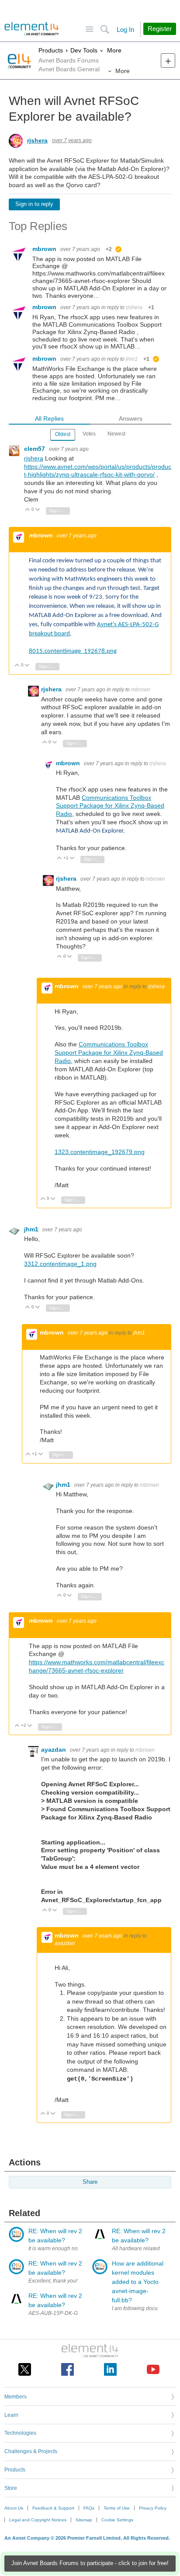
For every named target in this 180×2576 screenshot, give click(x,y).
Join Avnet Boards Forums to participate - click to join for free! (90, 2563)
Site (89, 30)
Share (90, 2182)
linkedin (110, 2369)
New (168, 61)
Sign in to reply (34, 204)
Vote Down (38, 510)
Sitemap (84, 2520)
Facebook (67, 2369)
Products (51, 50)
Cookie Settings (117, 2520)
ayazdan (54, 1750)
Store (11, 2488)
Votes (89, 434)
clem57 (35, 449)
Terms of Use (117, 2508)
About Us (14, 2508)
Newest (116, 434)
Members (16, 2397)
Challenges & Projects (31, 2451)
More (114, 50)
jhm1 (132, 359)
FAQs (89, 2508)
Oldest (63, 434)
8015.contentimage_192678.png (73, 651)
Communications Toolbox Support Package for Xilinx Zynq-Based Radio (110, 806)
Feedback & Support (53, 2508)
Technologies (20, 2433)
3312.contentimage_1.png (60, 1264)
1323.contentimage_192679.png (100, 1152)
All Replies (49, 418)
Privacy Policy (153, 2508)
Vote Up (28, 510)
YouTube (153, 2369)
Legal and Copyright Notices (38, 2520)
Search (105, 30)
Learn (11, 2415)
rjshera (37, 140)
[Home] (32, 29)
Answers (131, 418)
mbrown (45, 249)
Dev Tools (84, 50)
